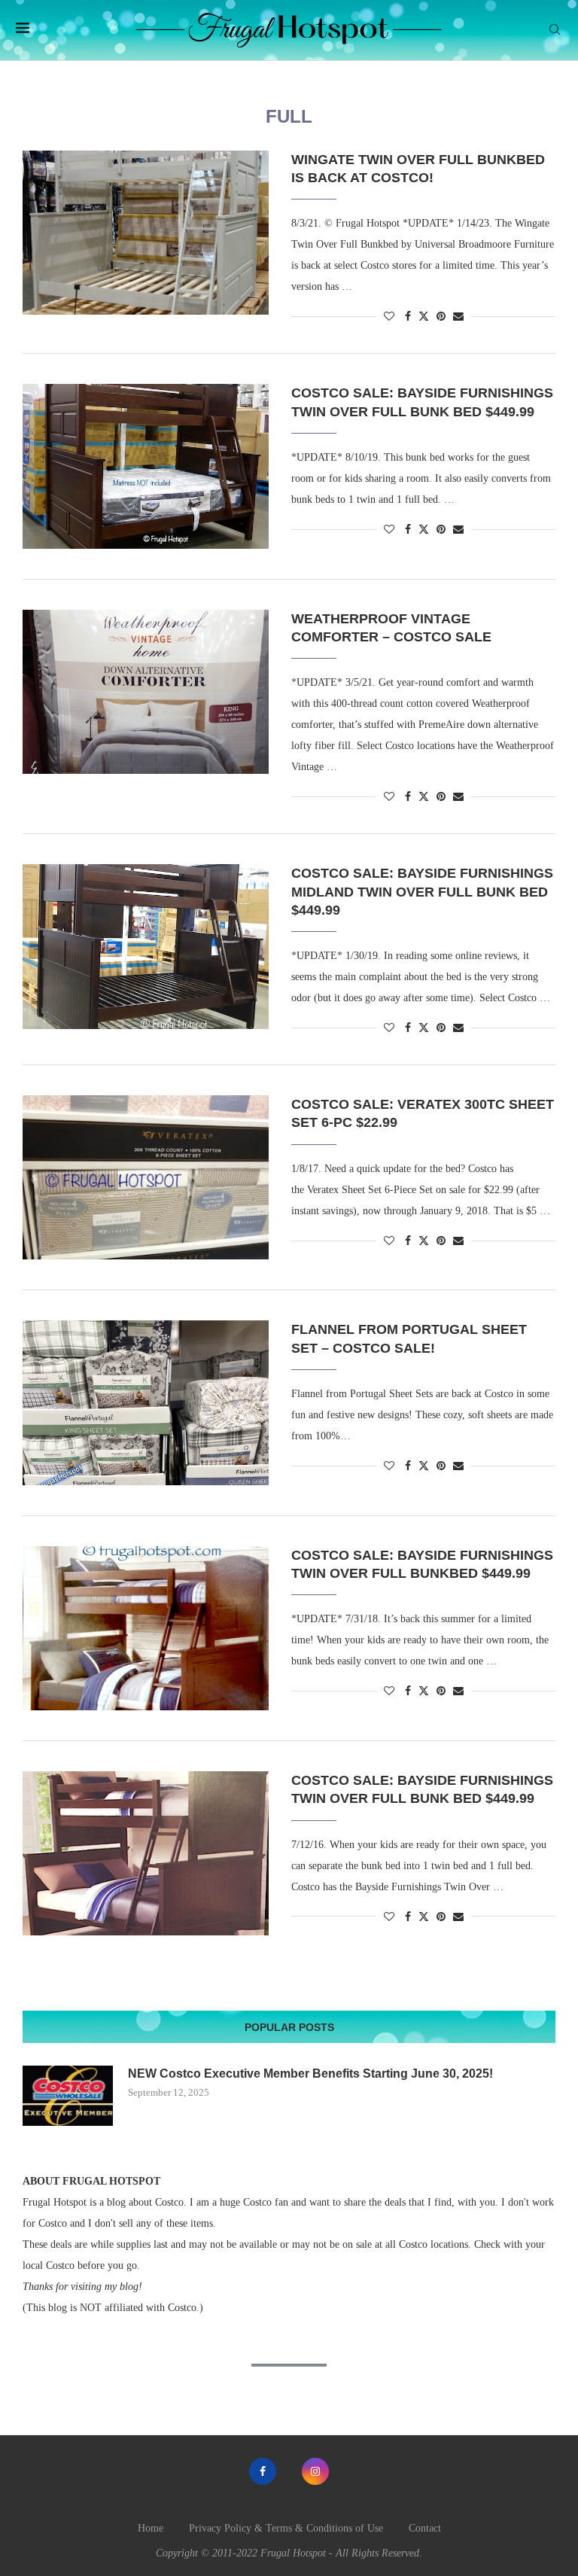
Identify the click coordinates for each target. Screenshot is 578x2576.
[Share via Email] (458, 317)
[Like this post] (389, 317)
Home (151, 2528)
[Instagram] (315, 2471)
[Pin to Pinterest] (441, 317)
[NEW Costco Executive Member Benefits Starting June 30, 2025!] (68, 2096)
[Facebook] (263, 2471)
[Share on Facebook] (408, 317)
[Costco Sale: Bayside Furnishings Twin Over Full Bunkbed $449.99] (146, 1628)
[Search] (555, 30)
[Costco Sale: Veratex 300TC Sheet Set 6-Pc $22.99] (146, 1177)
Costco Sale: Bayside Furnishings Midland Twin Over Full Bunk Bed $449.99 (422, 892)
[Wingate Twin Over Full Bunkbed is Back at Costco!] (146, 233)
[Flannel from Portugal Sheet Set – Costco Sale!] (146, 1402)
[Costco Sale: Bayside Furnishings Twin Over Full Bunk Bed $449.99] (146, 466)
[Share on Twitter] (424, 316)
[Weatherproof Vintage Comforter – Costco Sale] (146, 692)
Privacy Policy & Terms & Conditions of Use (286, 2528)
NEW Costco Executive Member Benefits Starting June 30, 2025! (310, 2074)
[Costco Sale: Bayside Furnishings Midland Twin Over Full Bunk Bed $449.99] (146, 946)
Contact (425, 2528)
